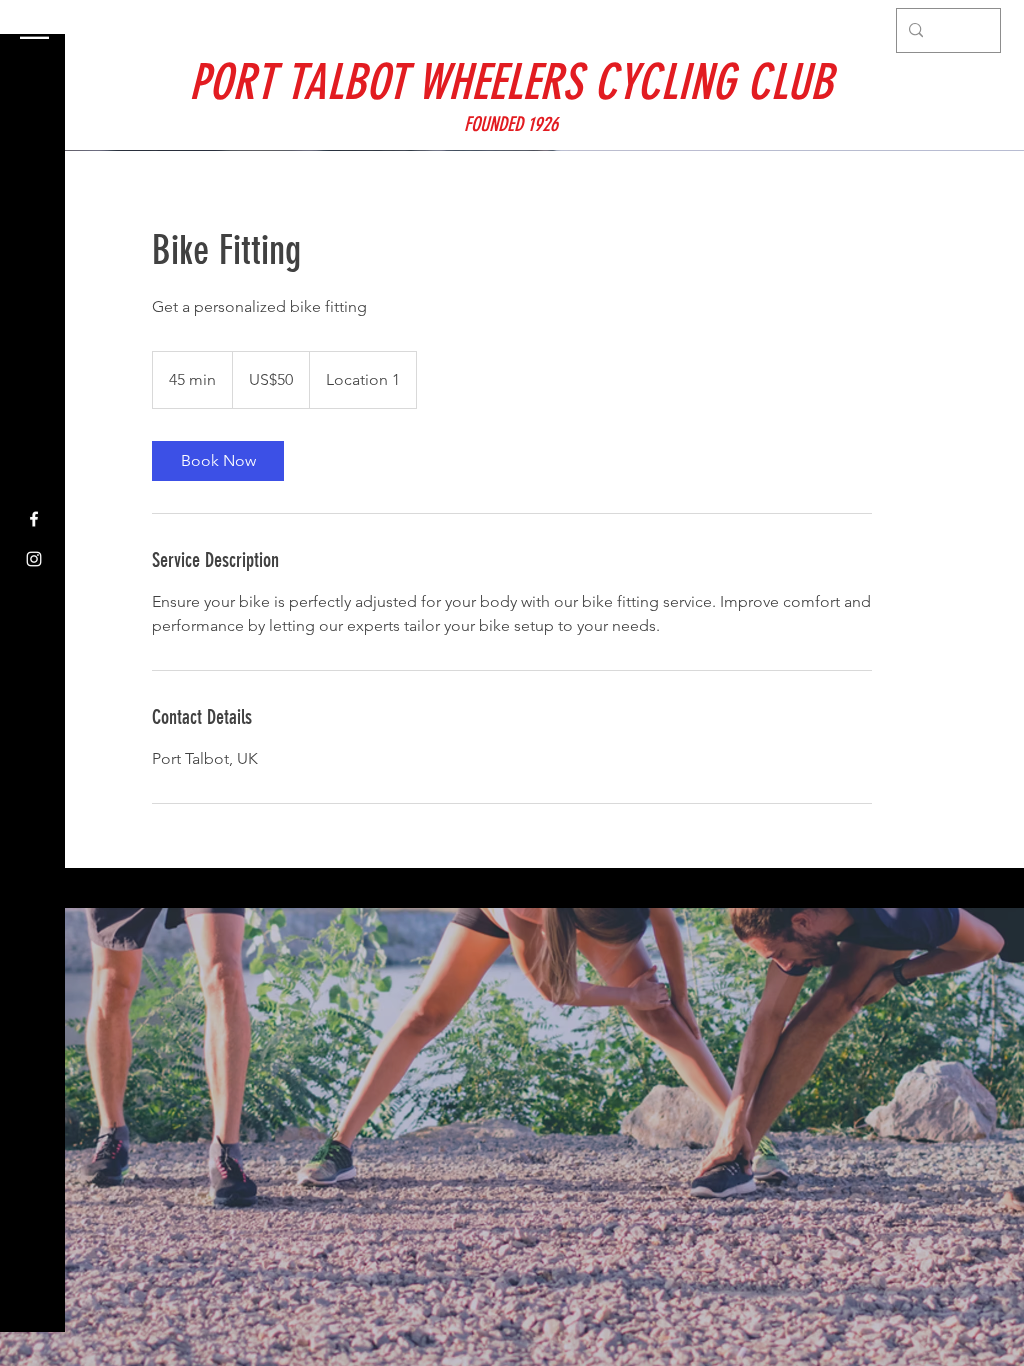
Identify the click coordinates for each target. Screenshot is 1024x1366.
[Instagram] (34, 559)
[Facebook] (34, 519)
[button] (34, 29)
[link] (218, 461)
